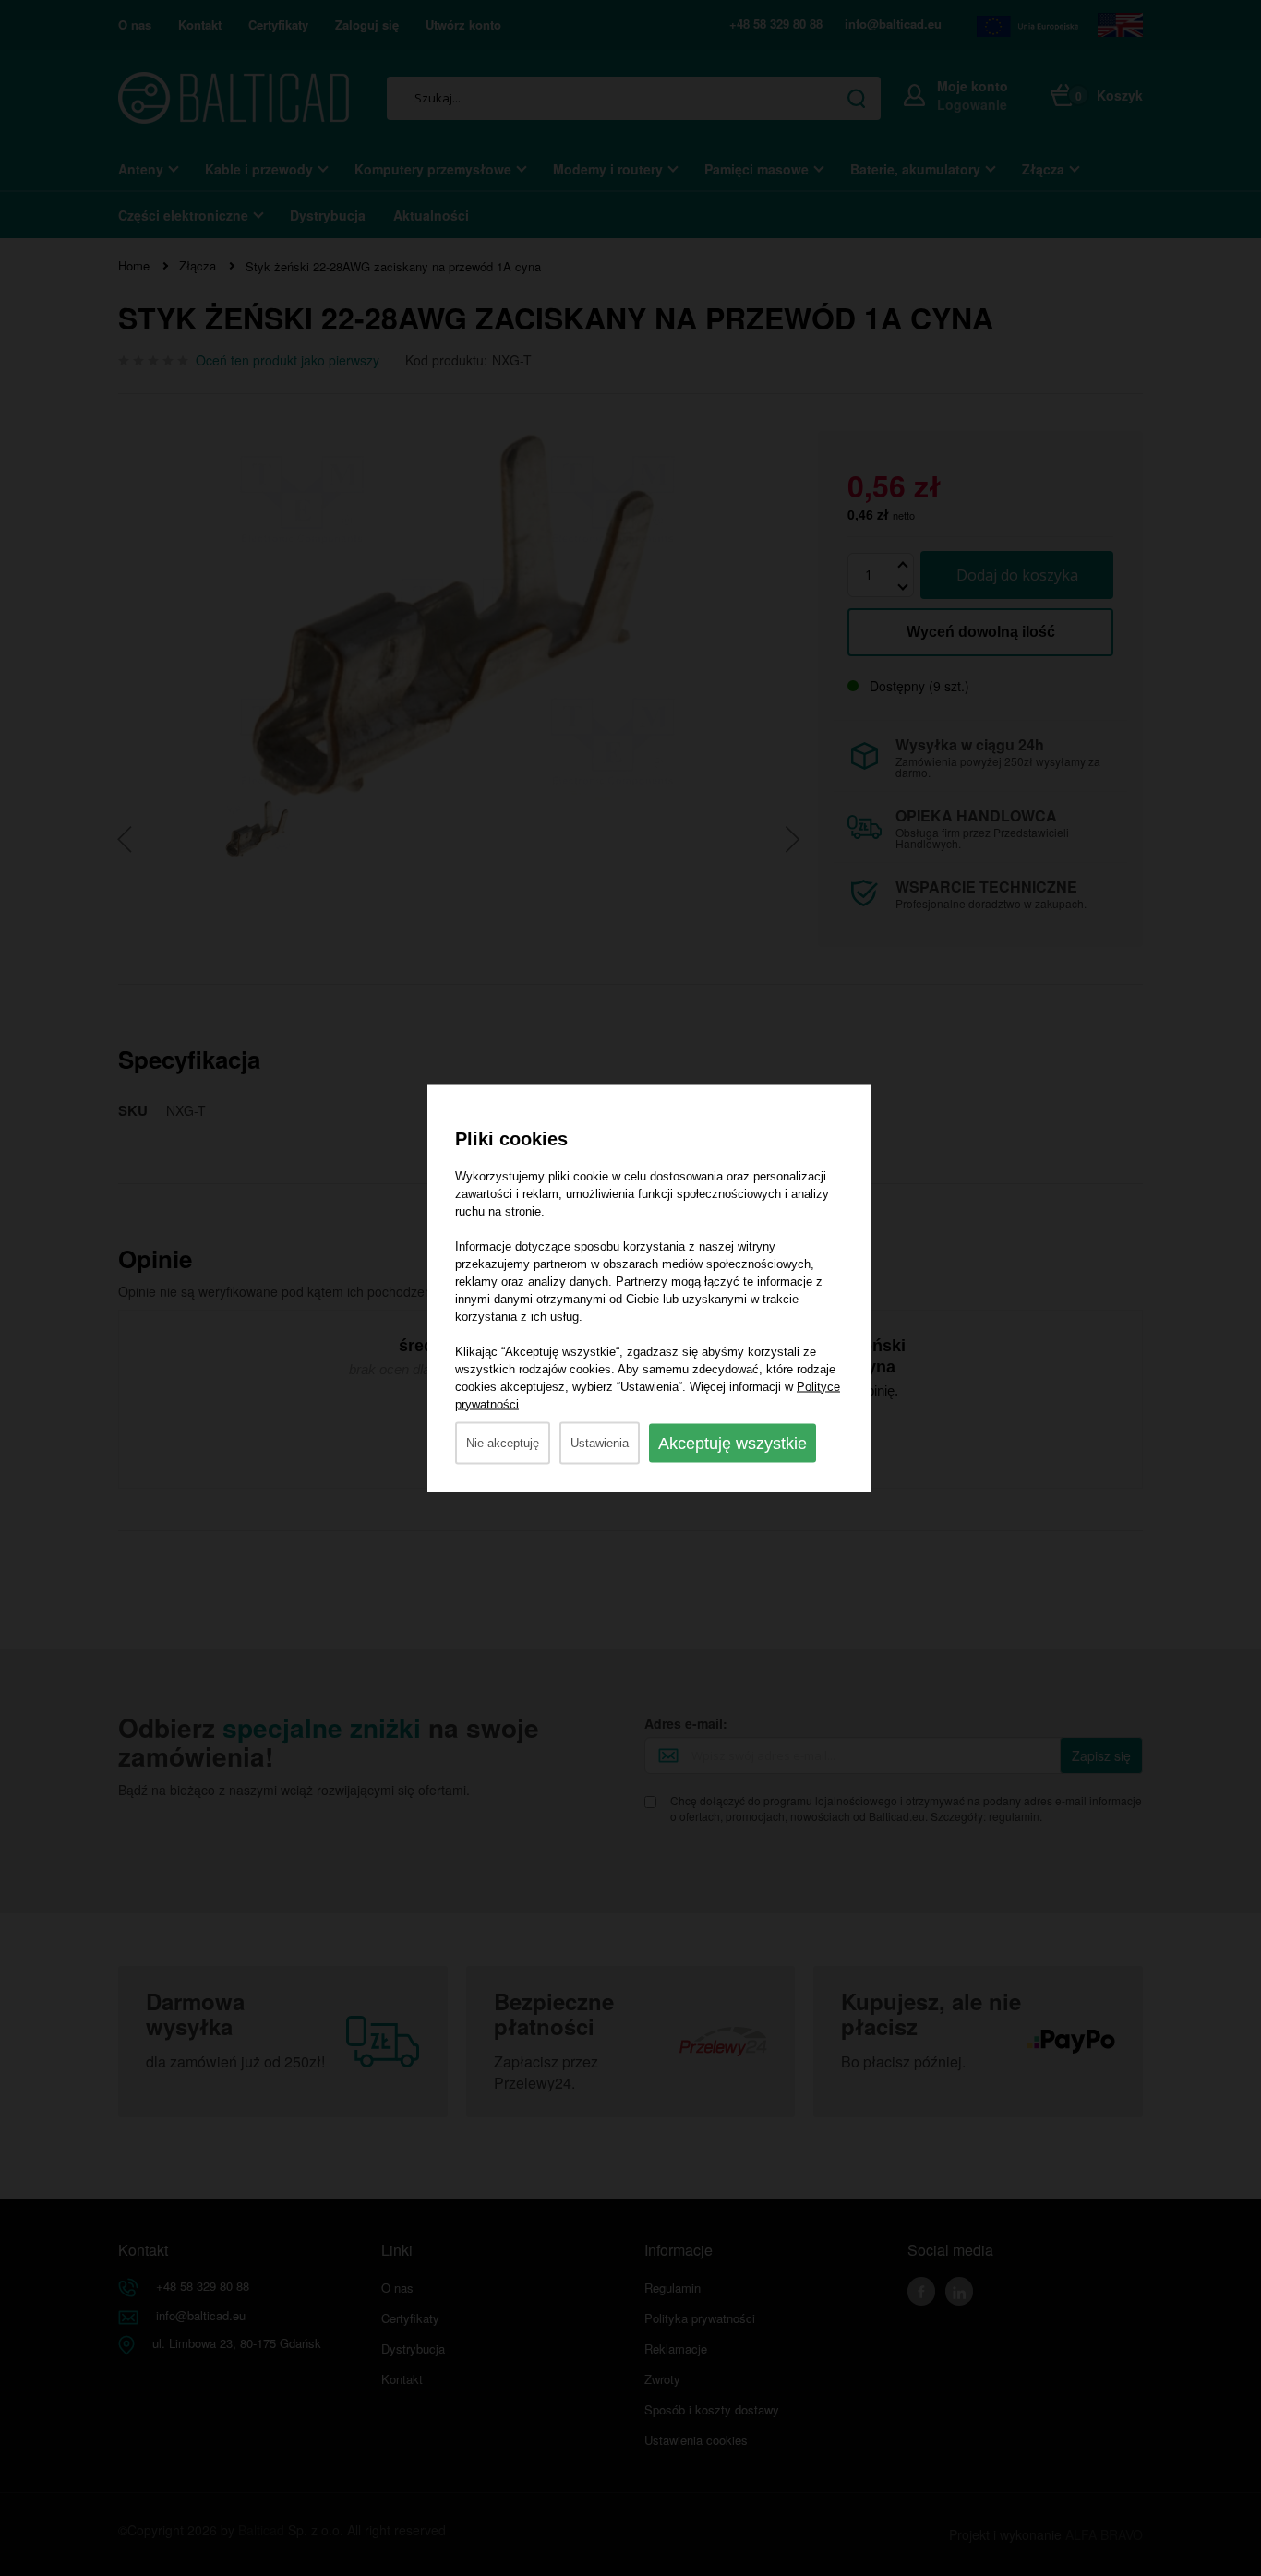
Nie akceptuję (503, 1442)
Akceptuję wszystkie (733, 1443)
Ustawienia (600, 1442)
